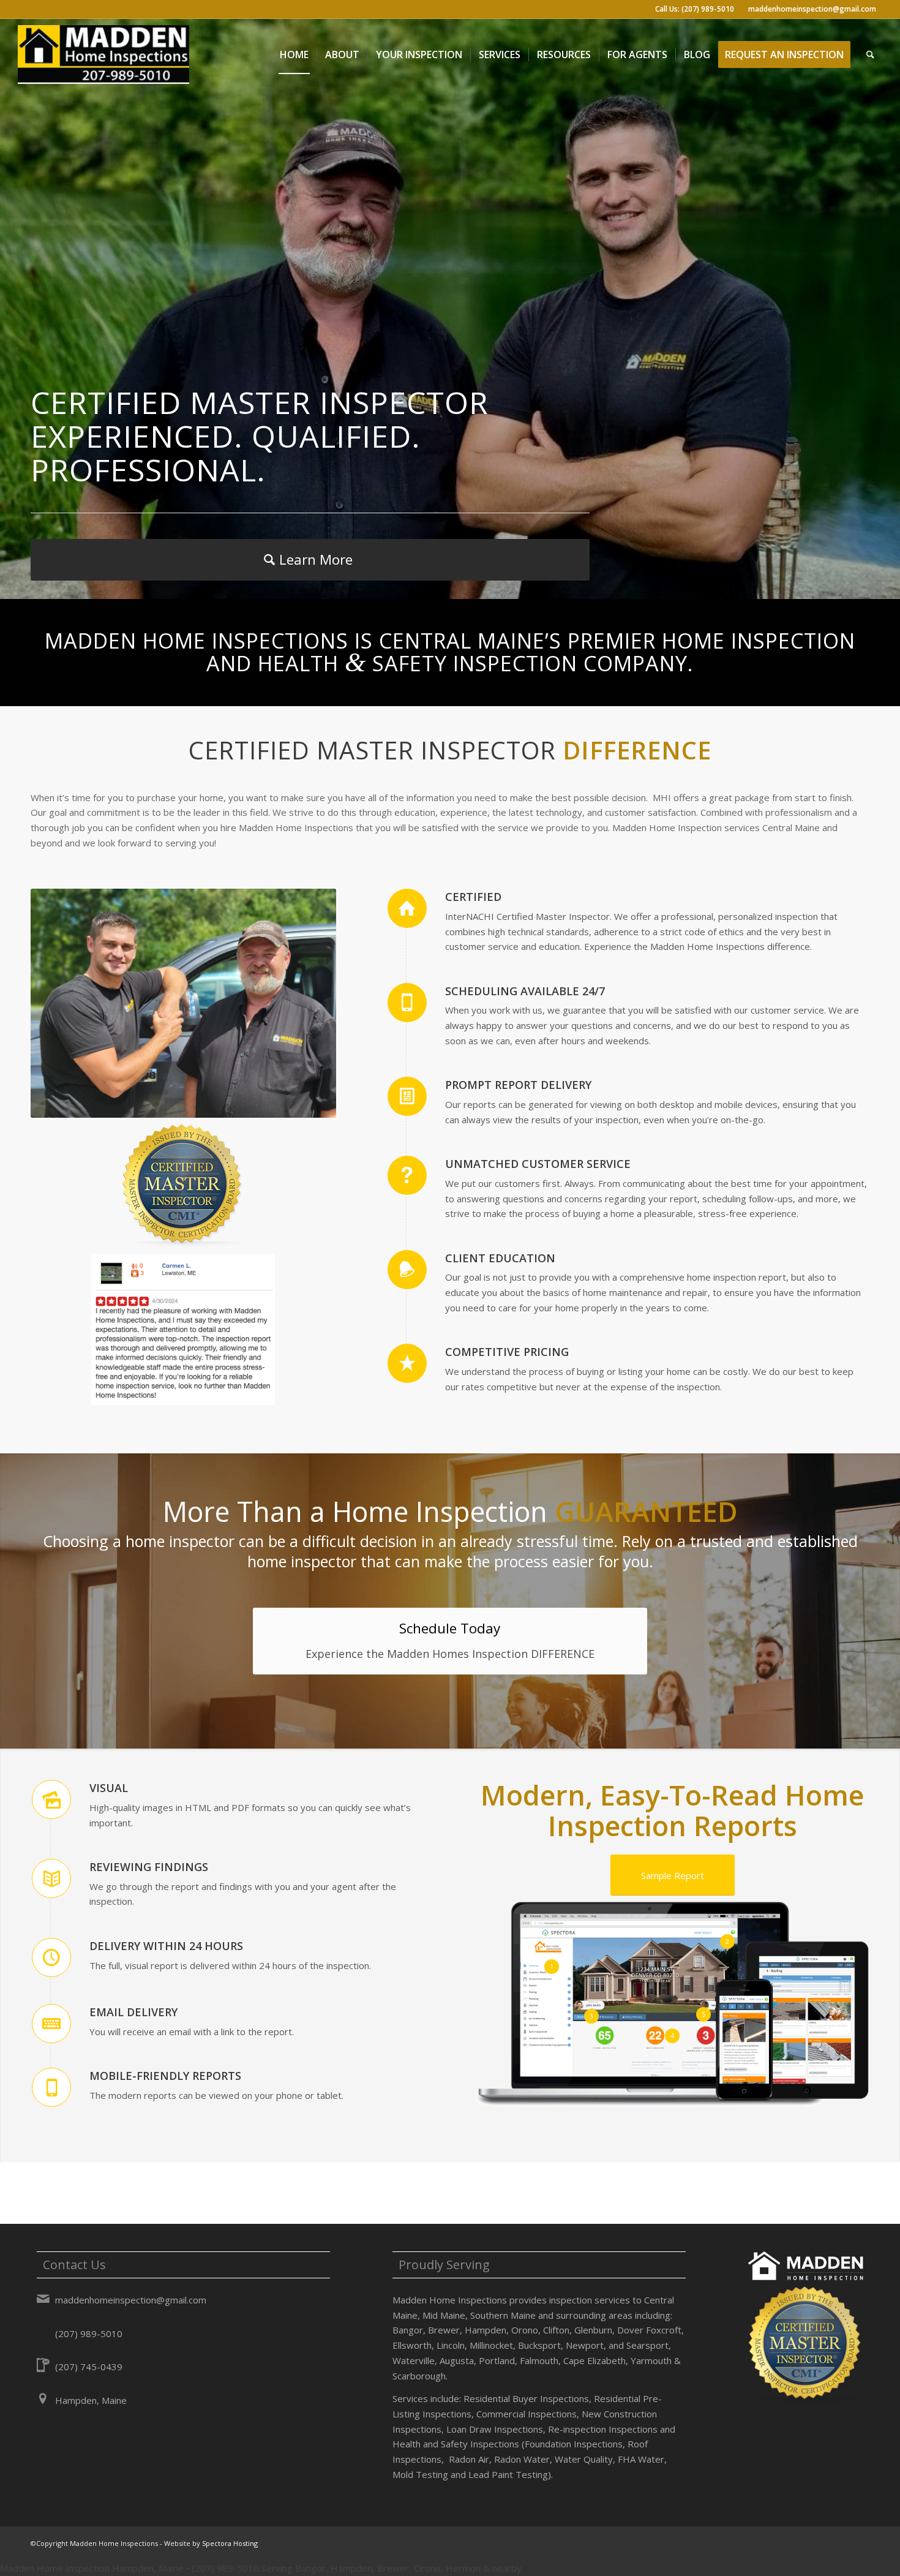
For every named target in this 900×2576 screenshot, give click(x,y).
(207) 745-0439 (89, 2367)
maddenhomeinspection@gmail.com (812, 9)
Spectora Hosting (230, 2543)
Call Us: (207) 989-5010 (695, 9)
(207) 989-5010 (89, 2333)
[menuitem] (294, 55)
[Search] (870, 55)
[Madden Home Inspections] (103, 55)
